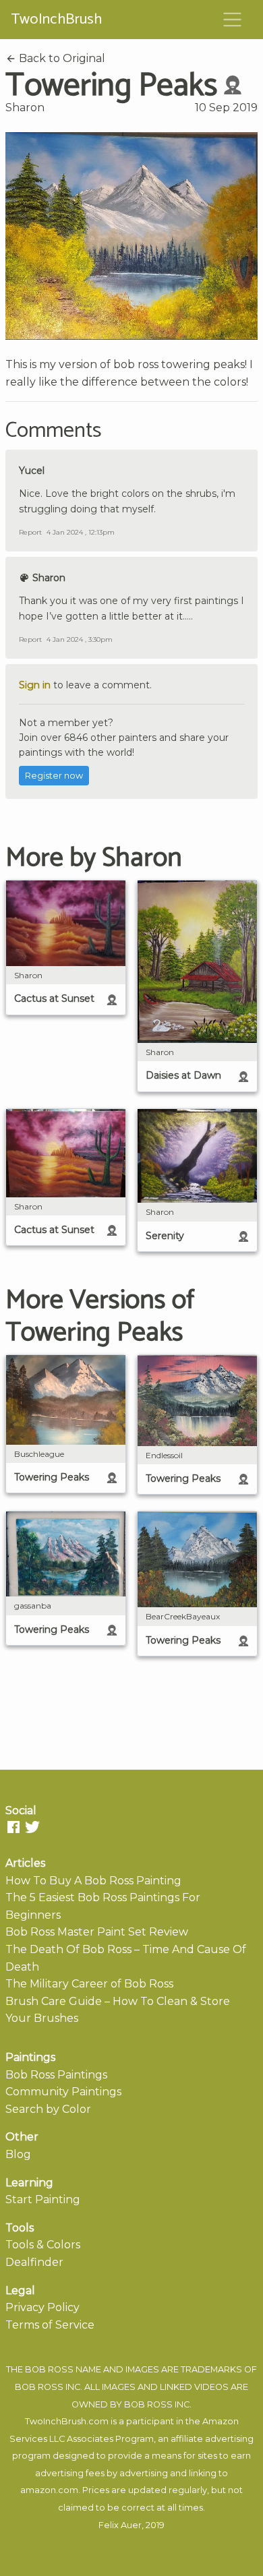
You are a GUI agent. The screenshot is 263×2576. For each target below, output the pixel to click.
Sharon (25, 108)
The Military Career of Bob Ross (89, 1984)
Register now (54, 776)
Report (30, 532)
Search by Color (48, 2109)
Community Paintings (63, 2092)
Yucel (32, 471)
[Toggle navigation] (233, 20)
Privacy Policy (42, 2307)
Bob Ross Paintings (56, 2075)
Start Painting (43, 2199)
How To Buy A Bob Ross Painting (93, 1881)
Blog (18, 2154)
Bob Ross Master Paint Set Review (97, 1932)
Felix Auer (120, 2525)
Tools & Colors (43, 2245)
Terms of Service (50, 2325)
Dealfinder (34, 2262)
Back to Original (61, 58)
